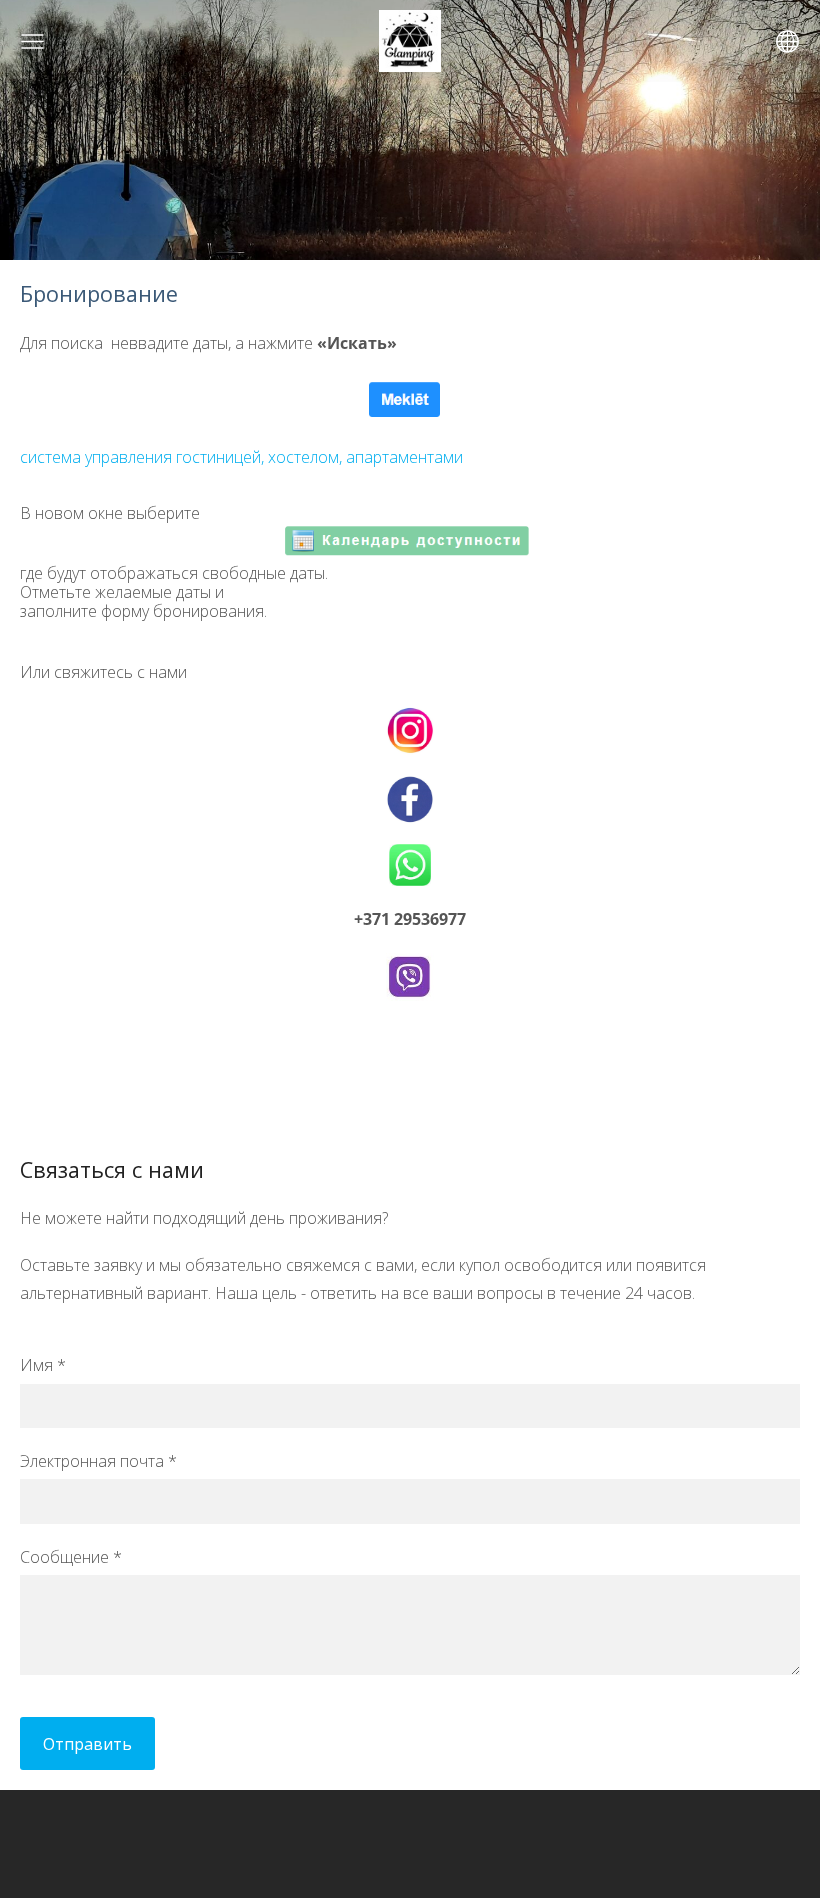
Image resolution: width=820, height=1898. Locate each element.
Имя (43, 1365)
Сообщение (71, 1557)
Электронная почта (98, 1461)
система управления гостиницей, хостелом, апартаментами (241, 457)
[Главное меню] (32, 41)
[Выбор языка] (787, 41)
